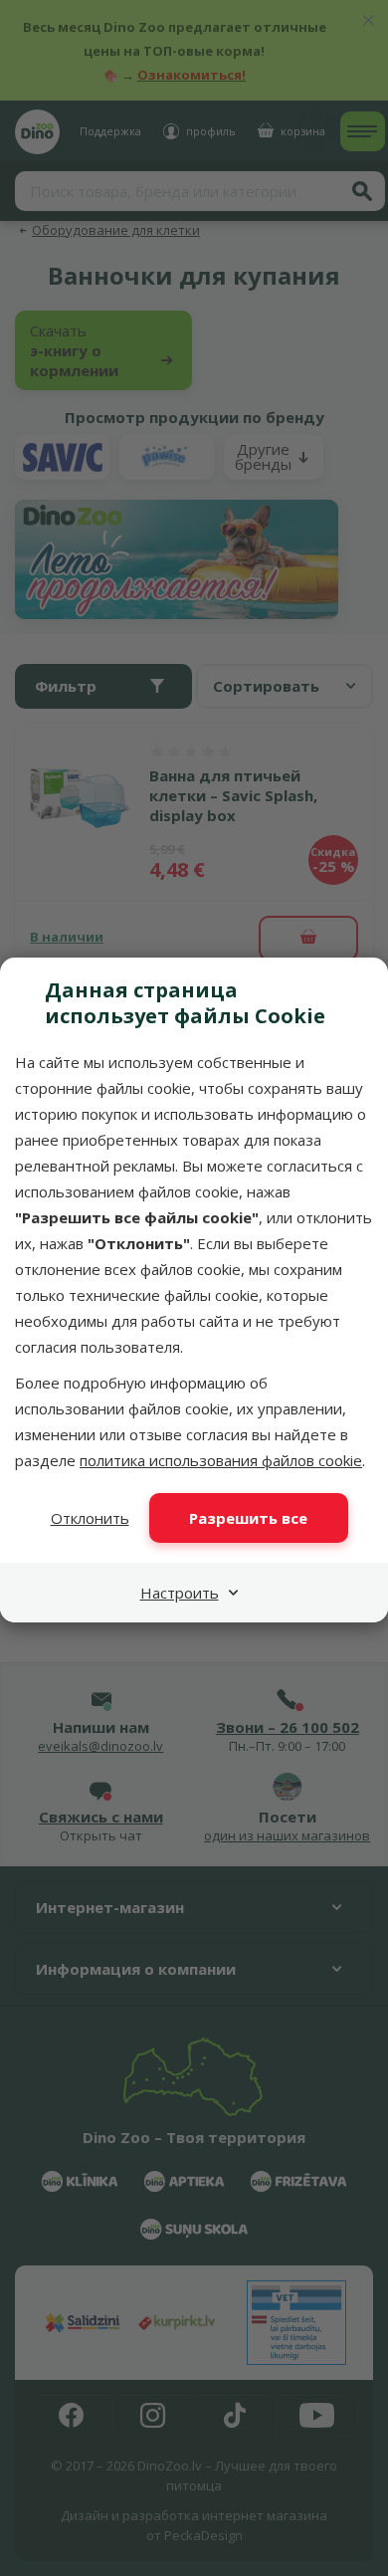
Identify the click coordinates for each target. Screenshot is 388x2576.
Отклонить (90, 1518)
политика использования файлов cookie (221, 1460)
